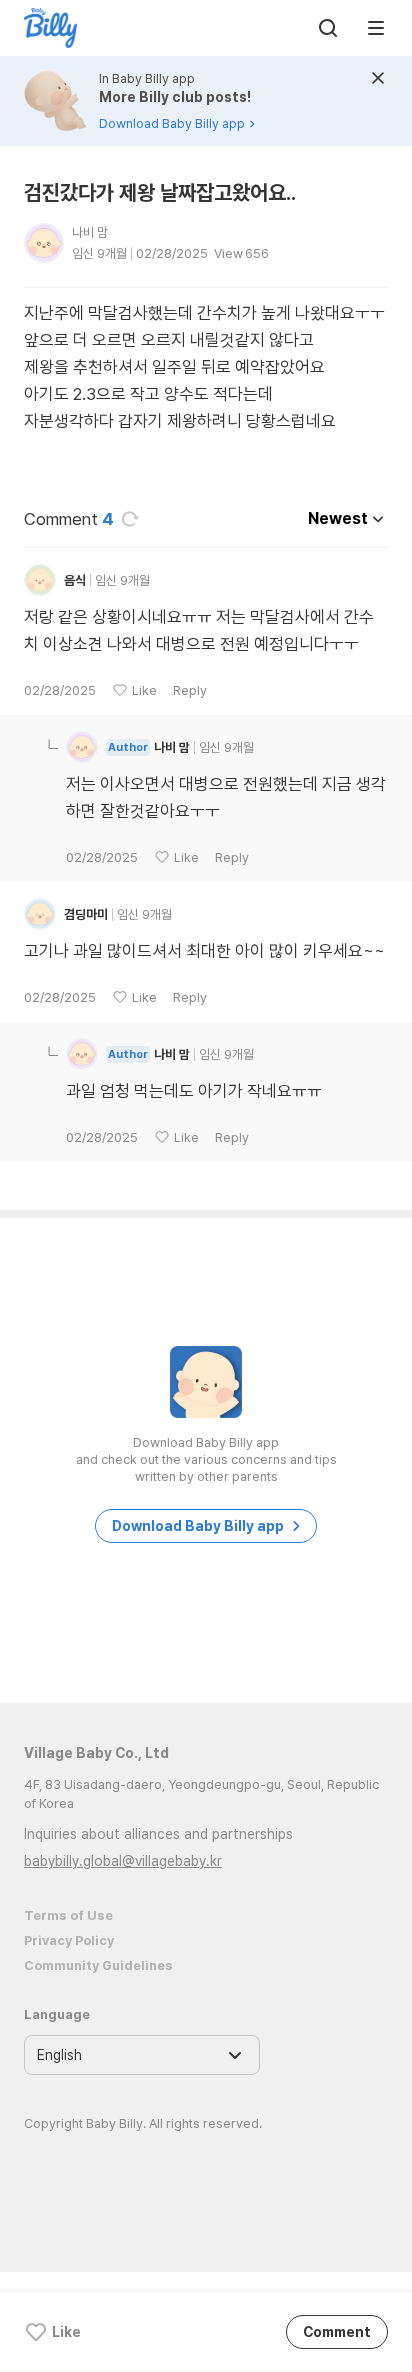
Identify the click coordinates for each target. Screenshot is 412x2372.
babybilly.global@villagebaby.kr (123, 1861)
